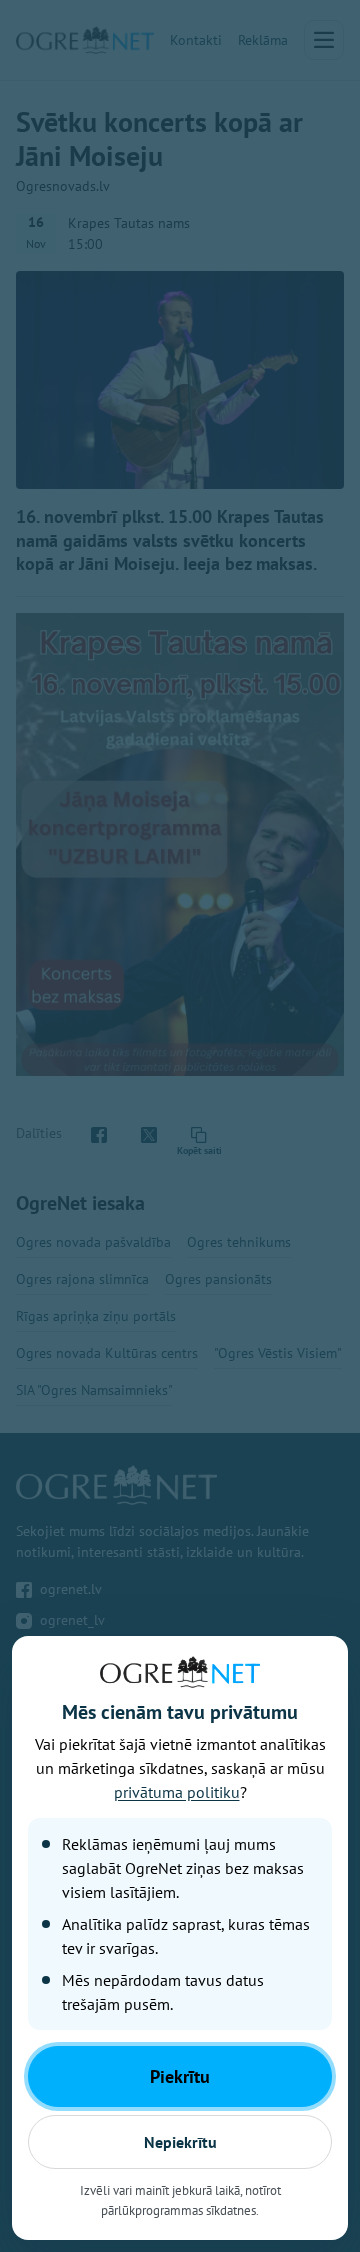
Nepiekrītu (180, 2142)
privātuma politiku (177, 1792)
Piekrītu (180, 2076)
